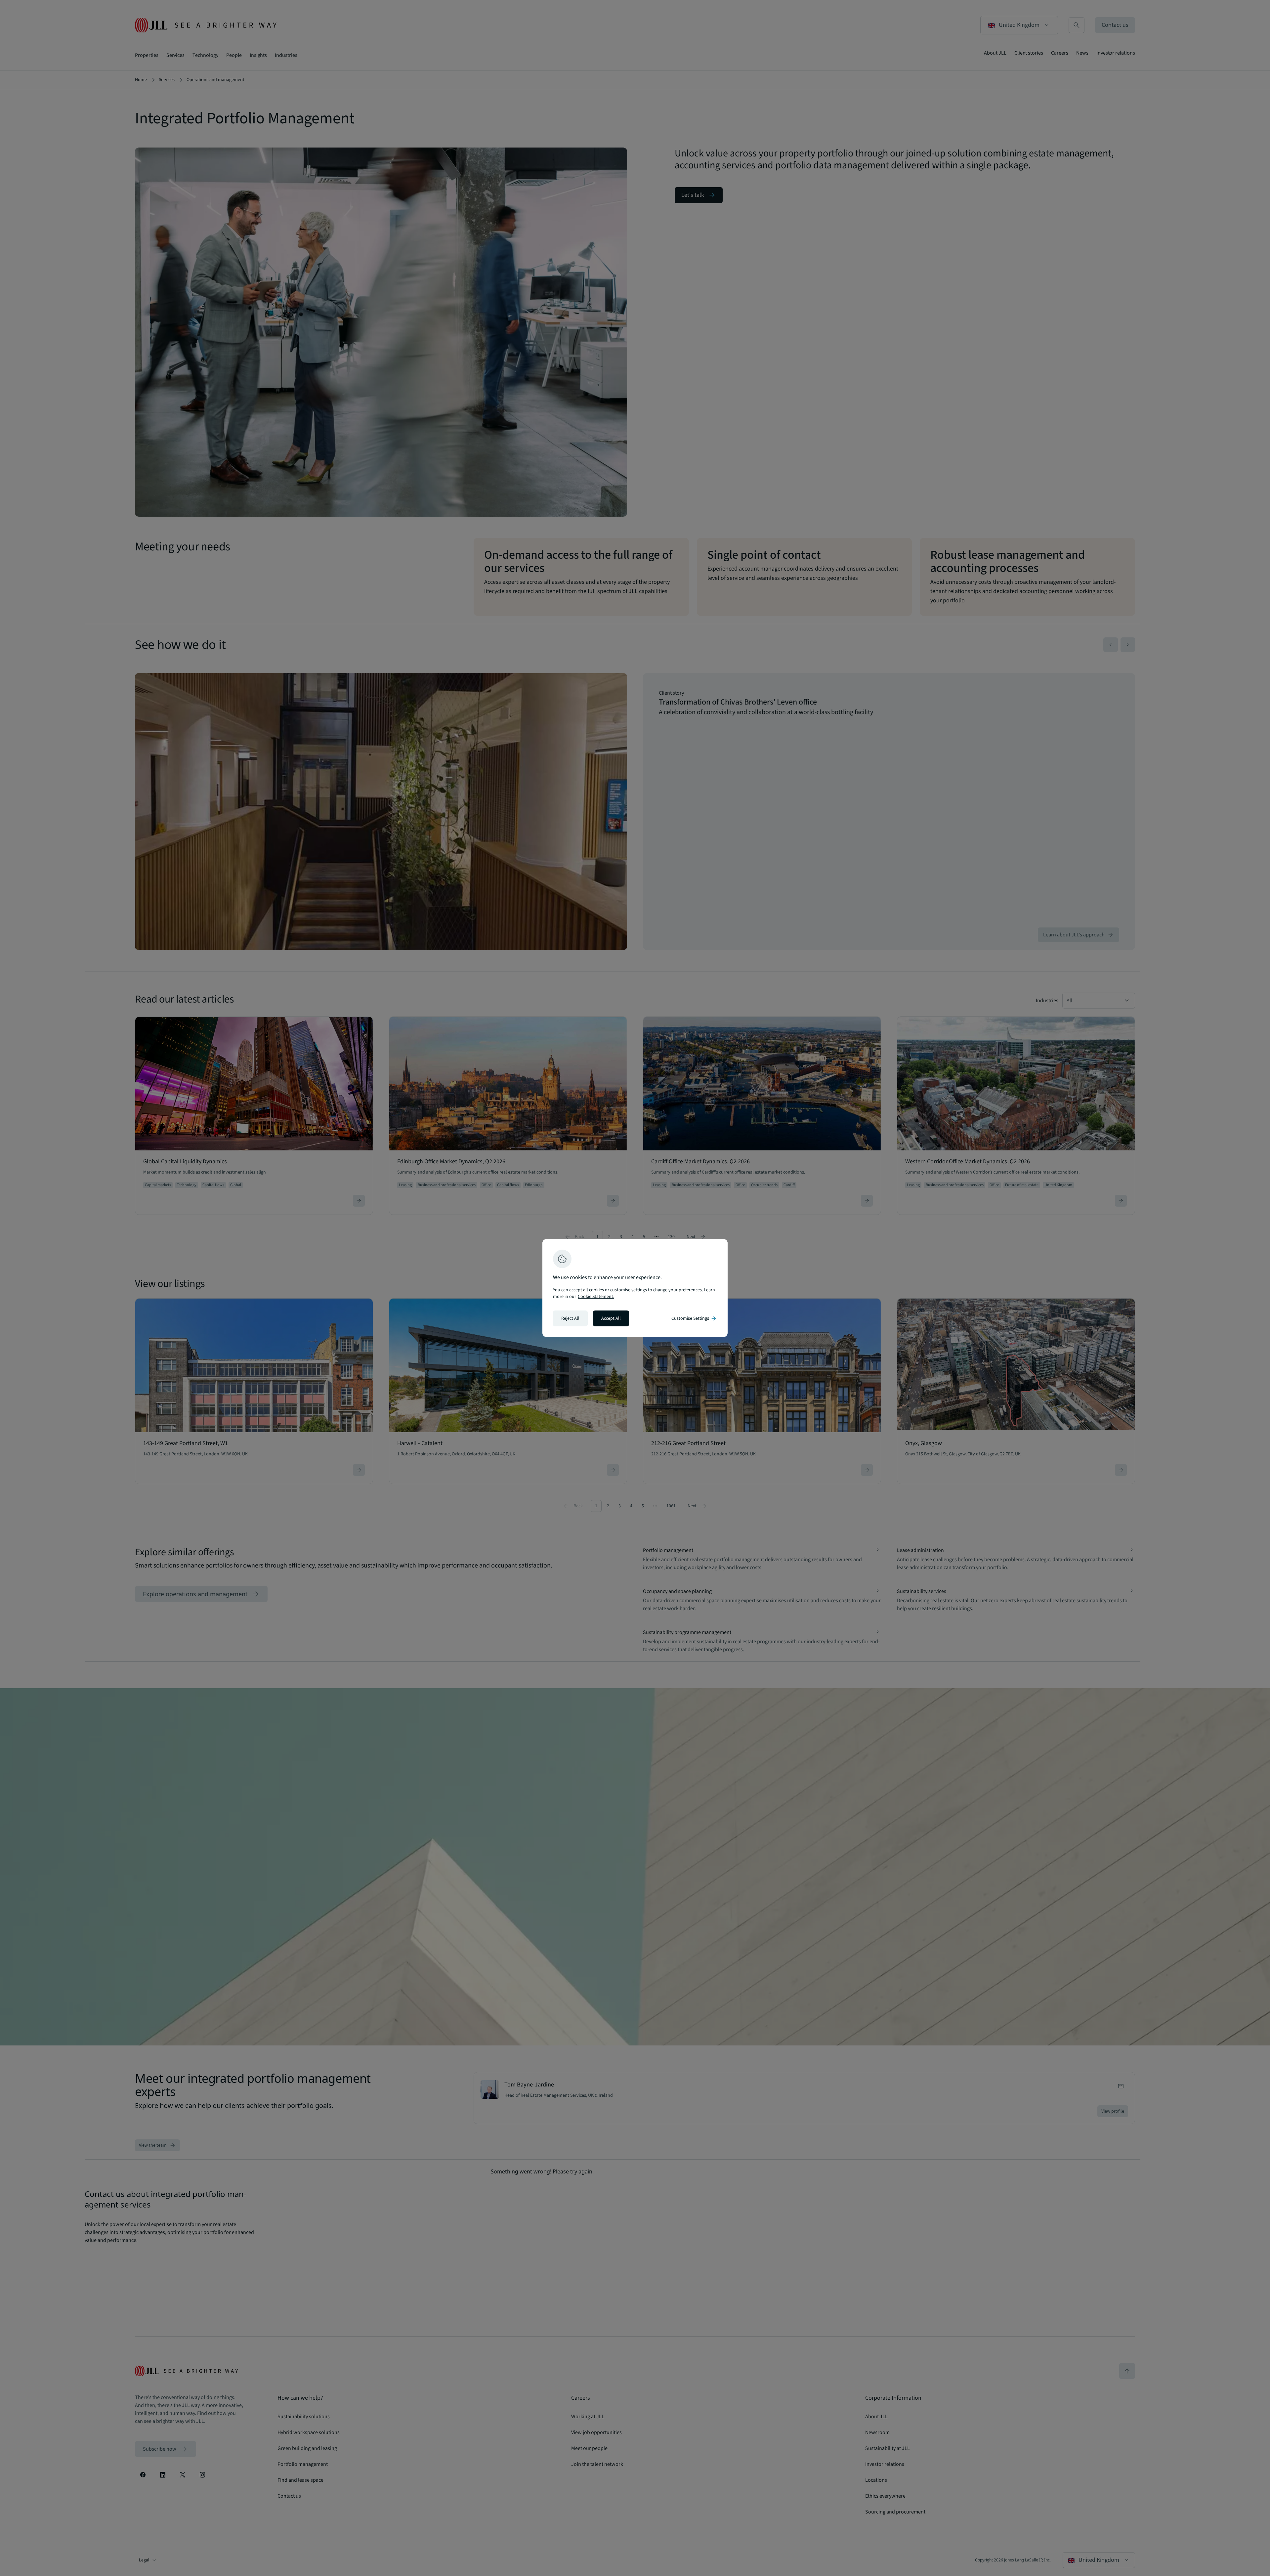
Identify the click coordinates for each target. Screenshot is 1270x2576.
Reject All (570, 1318)
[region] (635, 1288)
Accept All (611, 1318)
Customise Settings (694, 1318)
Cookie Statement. (596, 1297)
